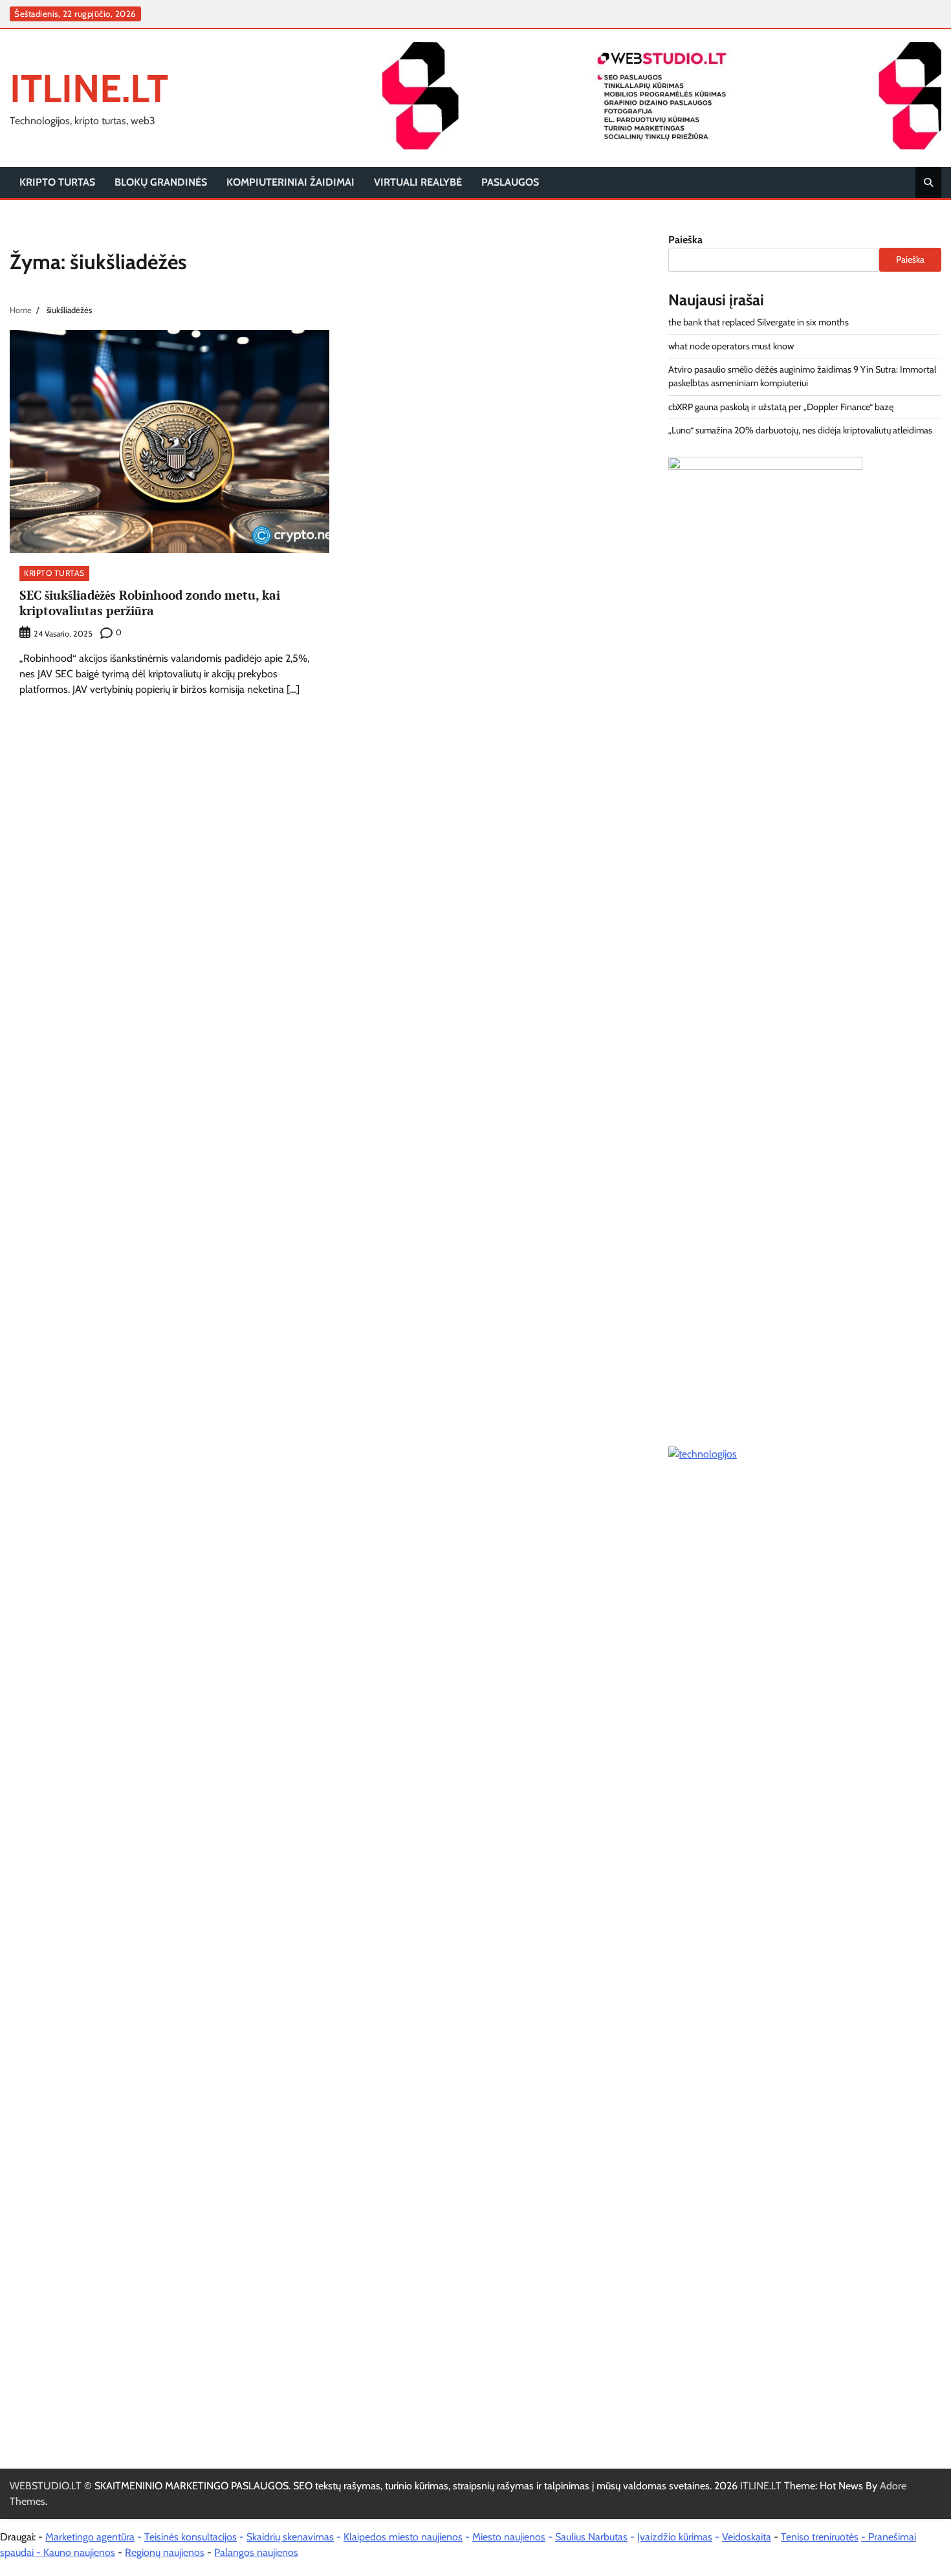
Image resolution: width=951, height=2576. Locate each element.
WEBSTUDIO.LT (46, 2486)
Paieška (685, 240)
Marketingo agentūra (90, 2537)
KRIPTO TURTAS (57, 182)
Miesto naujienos (509, 2537)
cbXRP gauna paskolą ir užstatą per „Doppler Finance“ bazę (781, 407)
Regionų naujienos (165, 2552)
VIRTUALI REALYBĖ (418, 182)
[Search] (928, 182)
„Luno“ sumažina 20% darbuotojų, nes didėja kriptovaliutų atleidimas (800, 430)
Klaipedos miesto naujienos (403, 2537)
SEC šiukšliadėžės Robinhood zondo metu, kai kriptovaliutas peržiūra (150, 603)
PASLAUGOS (510, 182)
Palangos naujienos (256, 2552)
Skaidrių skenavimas (290, 2537)
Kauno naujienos (79, 2552)
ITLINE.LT (89, 88)
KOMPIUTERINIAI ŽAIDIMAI (290, 182)
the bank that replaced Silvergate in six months (759, 322)
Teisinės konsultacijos (191, 2537)
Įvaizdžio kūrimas (675, 2537)
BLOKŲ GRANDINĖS (161, 182)
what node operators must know (731, 346)
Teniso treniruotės (820, 2537)
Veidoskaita (747, 2537)
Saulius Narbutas (591, 2537)
